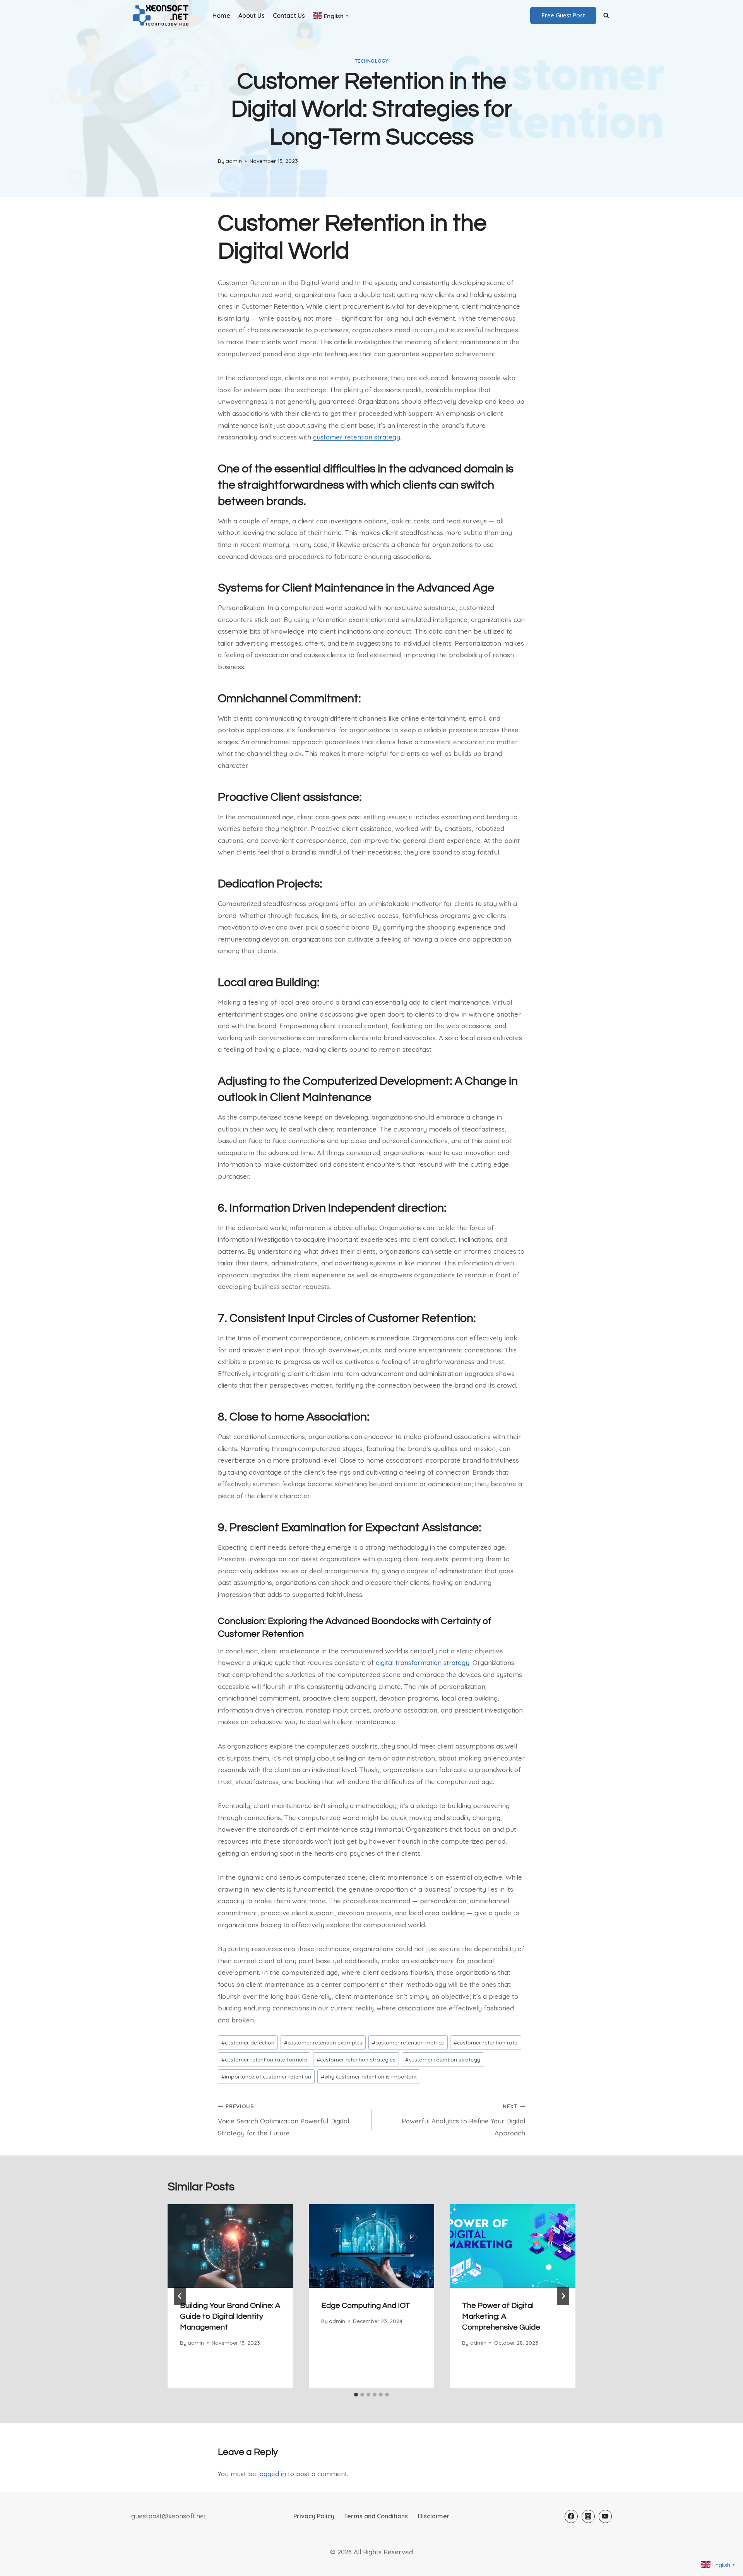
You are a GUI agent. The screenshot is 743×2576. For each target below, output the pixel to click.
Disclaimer (434, 2516)
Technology (372, 61)
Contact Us (289, 15)
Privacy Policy (314, 2516)
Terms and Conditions (376, 2516)
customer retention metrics (408, 2042)
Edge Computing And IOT (366, 2306)
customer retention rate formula (264, 2059)
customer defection (248, 2042)
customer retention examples (323, 2042)
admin (234, 161)
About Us (252, 15)
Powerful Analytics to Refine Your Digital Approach (463, 2120)
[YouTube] (605, 2516)
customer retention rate (485, 2042)
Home (221, 15)
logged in (272, 2474)
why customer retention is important (369, 2076)
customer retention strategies (356, 2059)
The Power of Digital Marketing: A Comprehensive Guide (501, 2316)
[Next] (563, 2296)
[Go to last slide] (180, 2296)
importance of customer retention (266, 2076)
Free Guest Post (563, 15)
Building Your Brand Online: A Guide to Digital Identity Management (230, 2316)
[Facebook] (571, 2516)
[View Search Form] (606, 15)
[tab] (356, 2395)
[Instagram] (588, 2516)
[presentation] (230, 2246)
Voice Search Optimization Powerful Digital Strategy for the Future (283, 2120)
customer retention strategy (357, 437)
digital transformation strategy (423, 1662)
